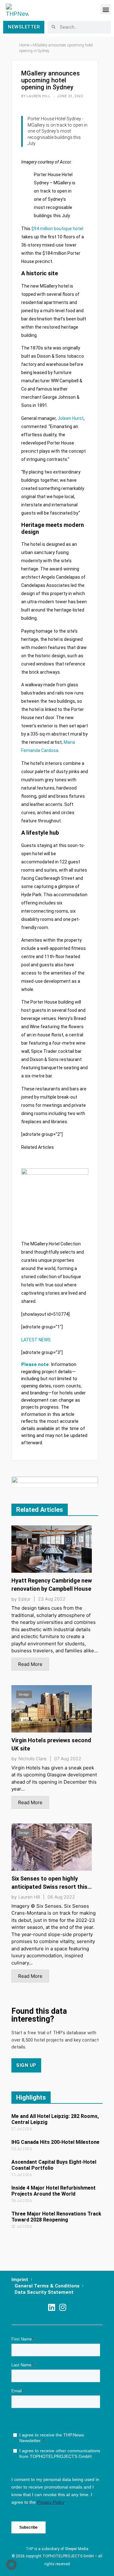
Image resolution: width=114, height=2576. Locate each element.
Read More (30, 1664)
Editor (24, 1599)
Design (24, 1535)
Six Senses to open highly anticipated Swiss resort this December (49, 1887)
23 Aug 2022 (52, 1599)
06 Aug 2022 (61, 1897)
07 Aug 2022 (68, 1759)
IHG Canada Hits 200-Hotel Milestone (55, 2142)
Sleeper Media (77, 2549)
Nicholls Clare (32, 1759)
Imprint (20, 2280)
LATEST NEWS (36, 1340)
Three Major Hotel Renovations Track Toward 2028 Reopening (56, 2217)
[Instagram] (63, 2307)
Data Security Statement (44, 2292)
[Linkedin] (51, 2307)
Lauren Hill (29, 1897)
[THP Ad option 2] (55, 1482)
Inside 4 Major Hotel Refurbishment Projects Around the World (54, 2191)
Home (24, 45)
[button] (106, 9)
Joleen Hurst (71, 418)
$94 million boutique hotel (57, 229)
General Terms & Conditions (47, 2286)
